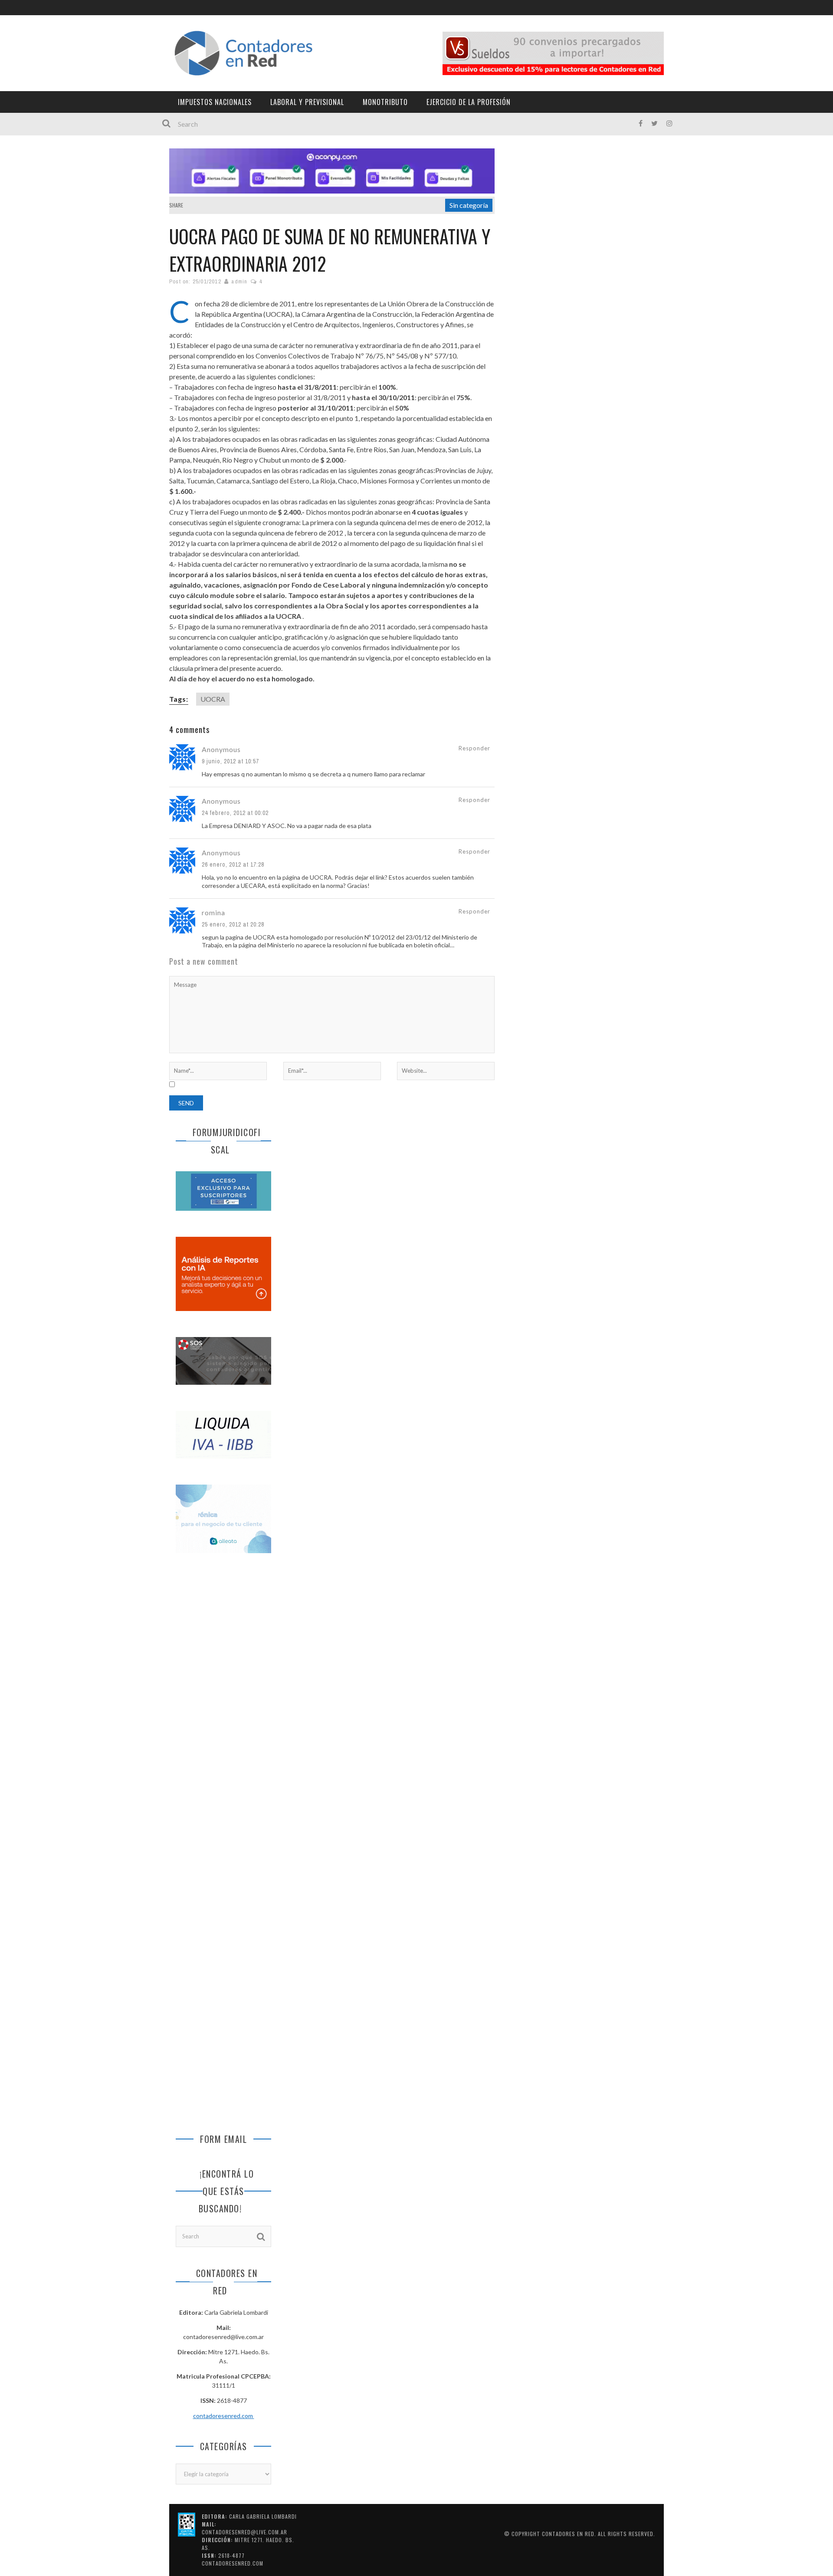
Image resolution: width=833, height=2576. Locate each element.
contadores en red (568, 2534)
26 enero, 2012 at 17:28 (233, 864)
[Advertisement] (223, 1705)
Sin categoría (469, 205)
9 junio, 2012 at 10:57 (230, 761)
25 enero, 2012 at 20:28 (233, 924)
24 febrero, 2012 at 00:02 (235, 813)
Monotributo (385, 102)
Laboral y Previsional (307, 102)
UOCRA (213, 699)
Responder (474, 748)
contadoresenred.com (224, 2416)
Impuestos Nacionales (215, 102)
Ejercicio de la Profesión (469, 102)
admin (239, 281)
